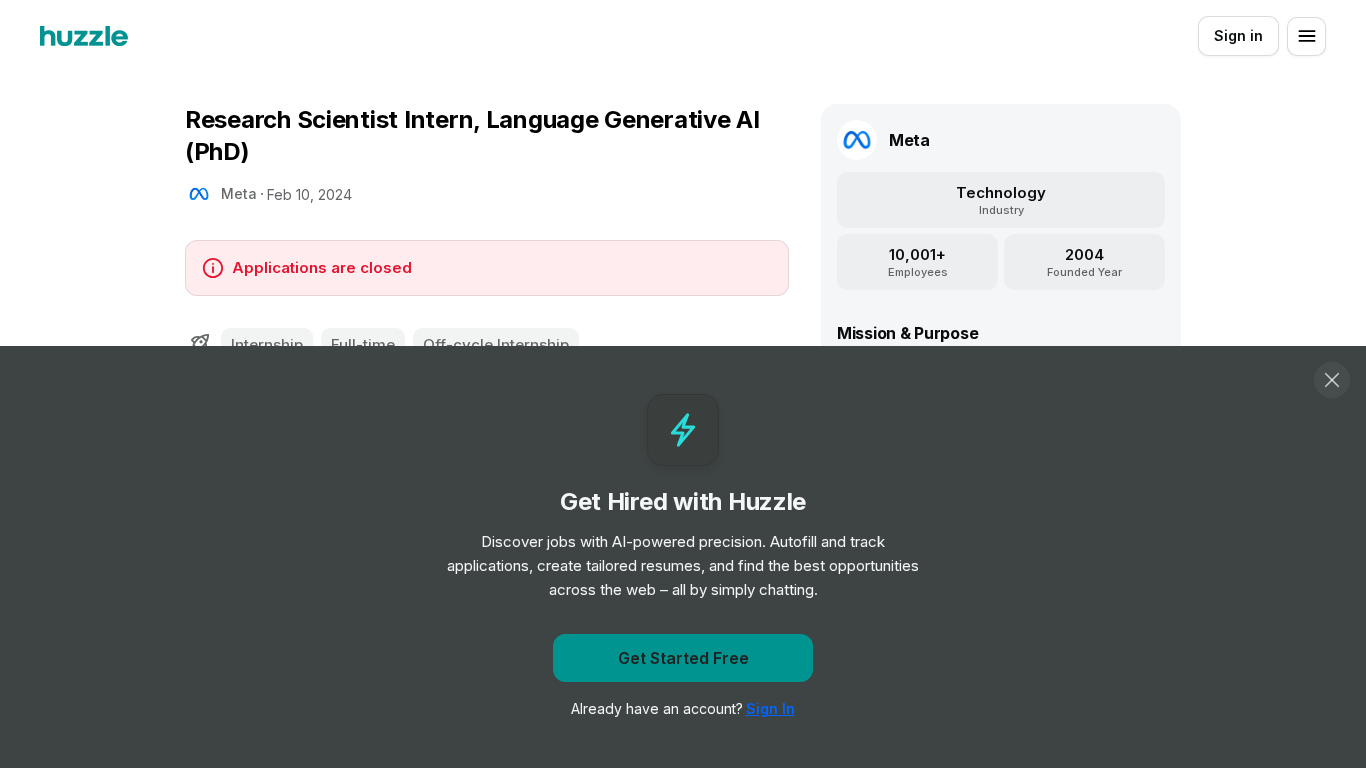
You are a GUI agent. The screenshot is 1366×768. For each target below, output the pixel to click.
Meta (239, 193)
